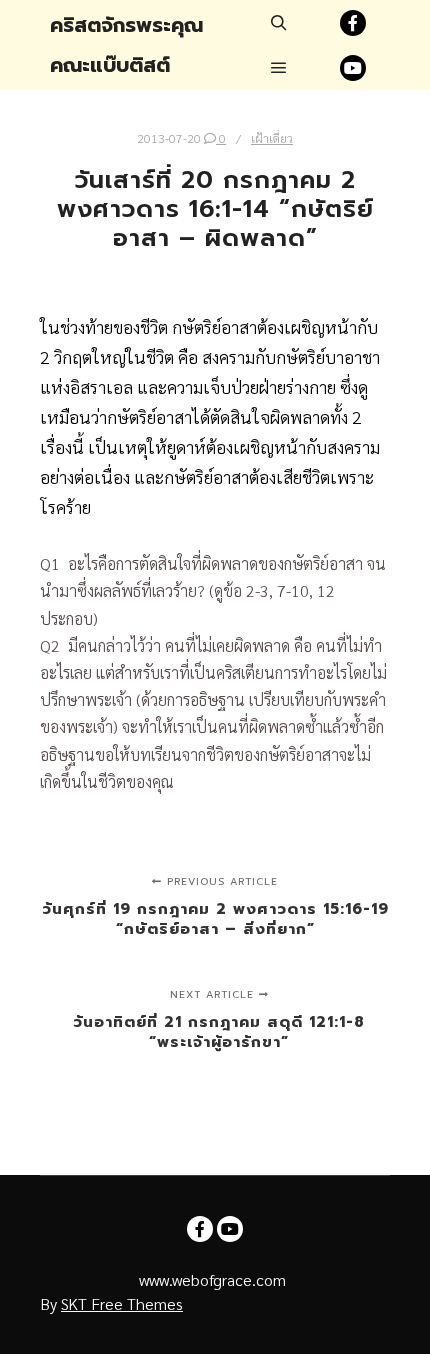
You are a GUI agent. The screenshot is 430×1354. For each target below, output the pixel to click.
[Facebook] (353, 23)
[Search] (279, 23)
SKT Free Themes (122, 1303)
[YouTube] (353, 68)
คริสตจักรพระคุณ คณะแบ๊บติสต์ (126, 45)
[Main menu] (279, 68)
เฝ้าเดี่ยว (272, 138)
